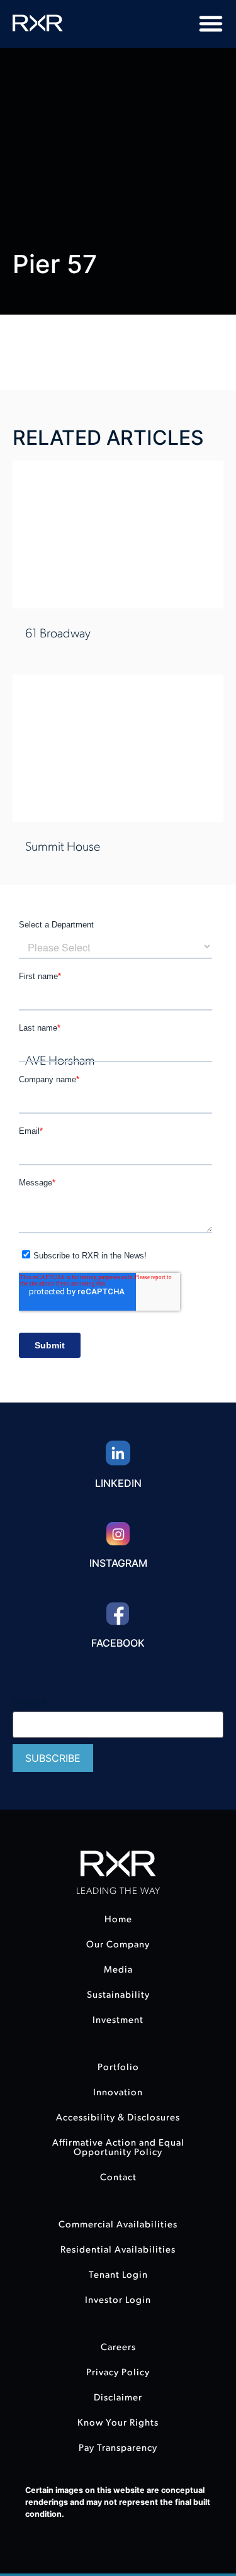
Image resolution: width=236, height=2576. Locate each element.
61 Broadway (58, 634)
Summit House (63, 847)
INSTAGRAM (118, 1563)
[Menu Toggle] (211, 23)
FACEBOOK (118, 1643)
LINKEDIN (118, 1483)
